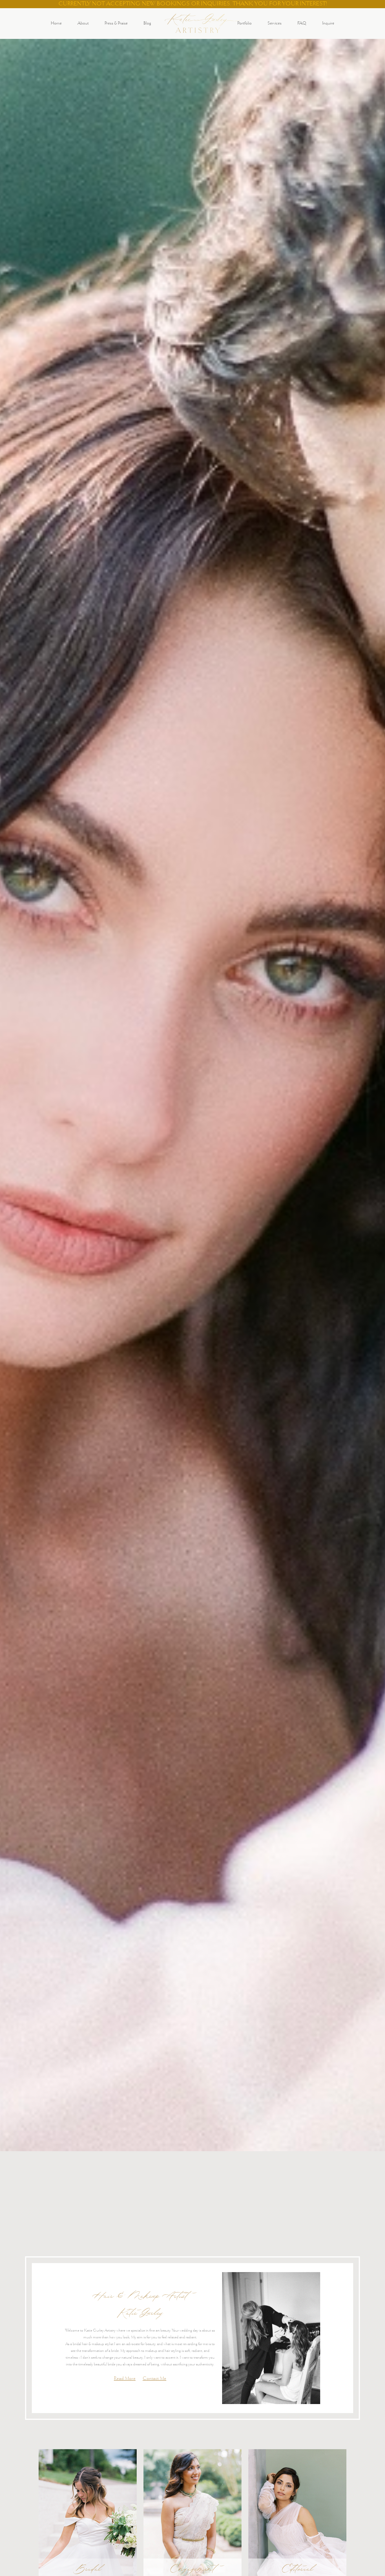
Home (56, 24)
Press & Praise (116, 24)
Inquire (328, 24)
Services (275, 24)
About (83, 24)
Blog (147, 24)
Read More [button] (125, 2379)
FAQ (302, 24)
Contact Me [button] (154, 2379)
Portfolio (245, 24)
